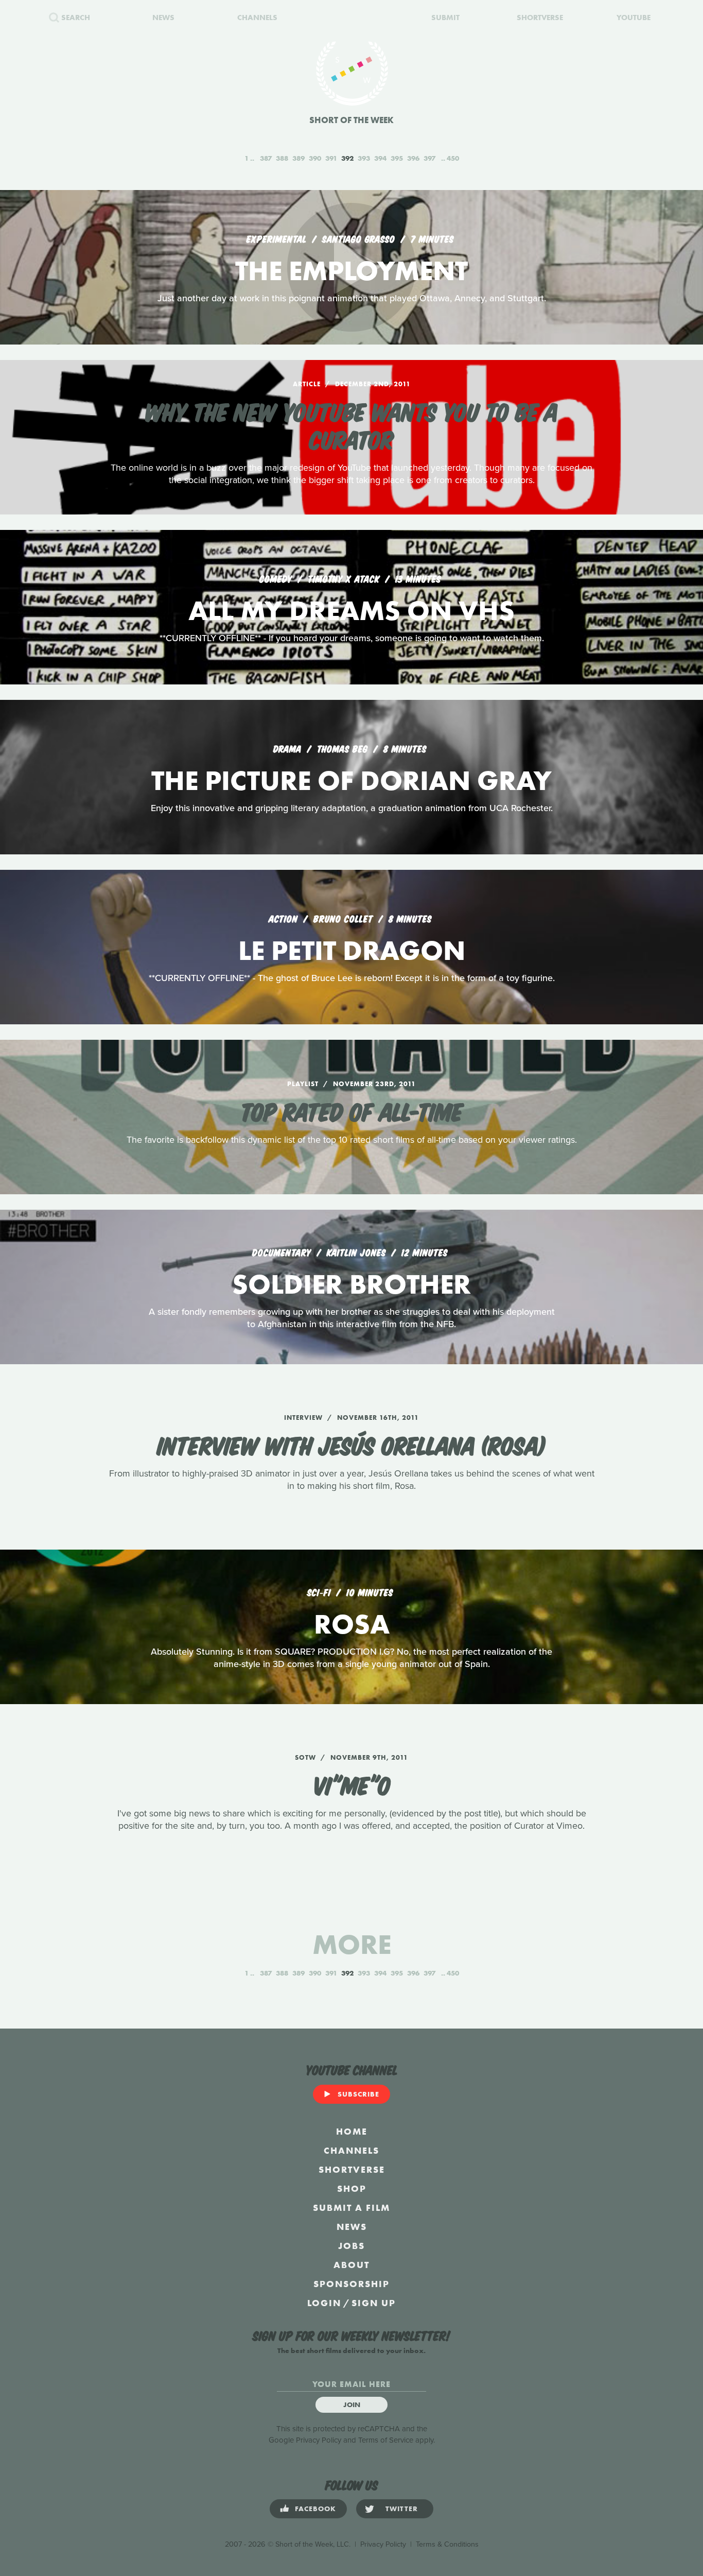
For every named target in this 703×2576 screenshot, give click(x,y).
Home (352, 2131)
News (352, 2227)
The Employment (351, 271)
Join (352, 2405)
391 (331, 158)
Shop (352, 2188)
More (352, 1944)
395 (397, 158)
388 (282, 158)
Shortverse (352, 2169)
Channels (351, 2150)
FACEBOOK (315, 2509)
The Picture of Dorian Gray (351, 780)
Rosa (352, 1624)
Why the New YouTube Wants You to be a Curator (351, 424)
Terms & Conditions (447, 2544)
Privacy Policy (319, 2440)
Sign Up (374, 2303)
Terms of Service (386, 2440)
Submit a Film (351, 2208)
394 (380, 158)
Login (324, 2303)
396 (413, 158)
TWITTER (402, 2509)
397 (429, 158)
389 (298, 158)
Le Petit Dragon (352, 950)
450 (453, 158)
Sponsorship (351, 2284)
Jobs (351, 2246)
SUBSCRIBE (358, 2094)
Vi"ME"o (352, 1784)
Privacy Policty (383, 2544)
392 (347, 158)
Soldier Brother (351, 1284)
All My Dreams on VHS (351, 611)
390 (315, 158)
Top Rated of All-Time (351, 1110)
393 (364, 158)
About (351, 2265)
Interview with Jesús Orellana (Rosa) (352, 1444)
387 (266, 158)
